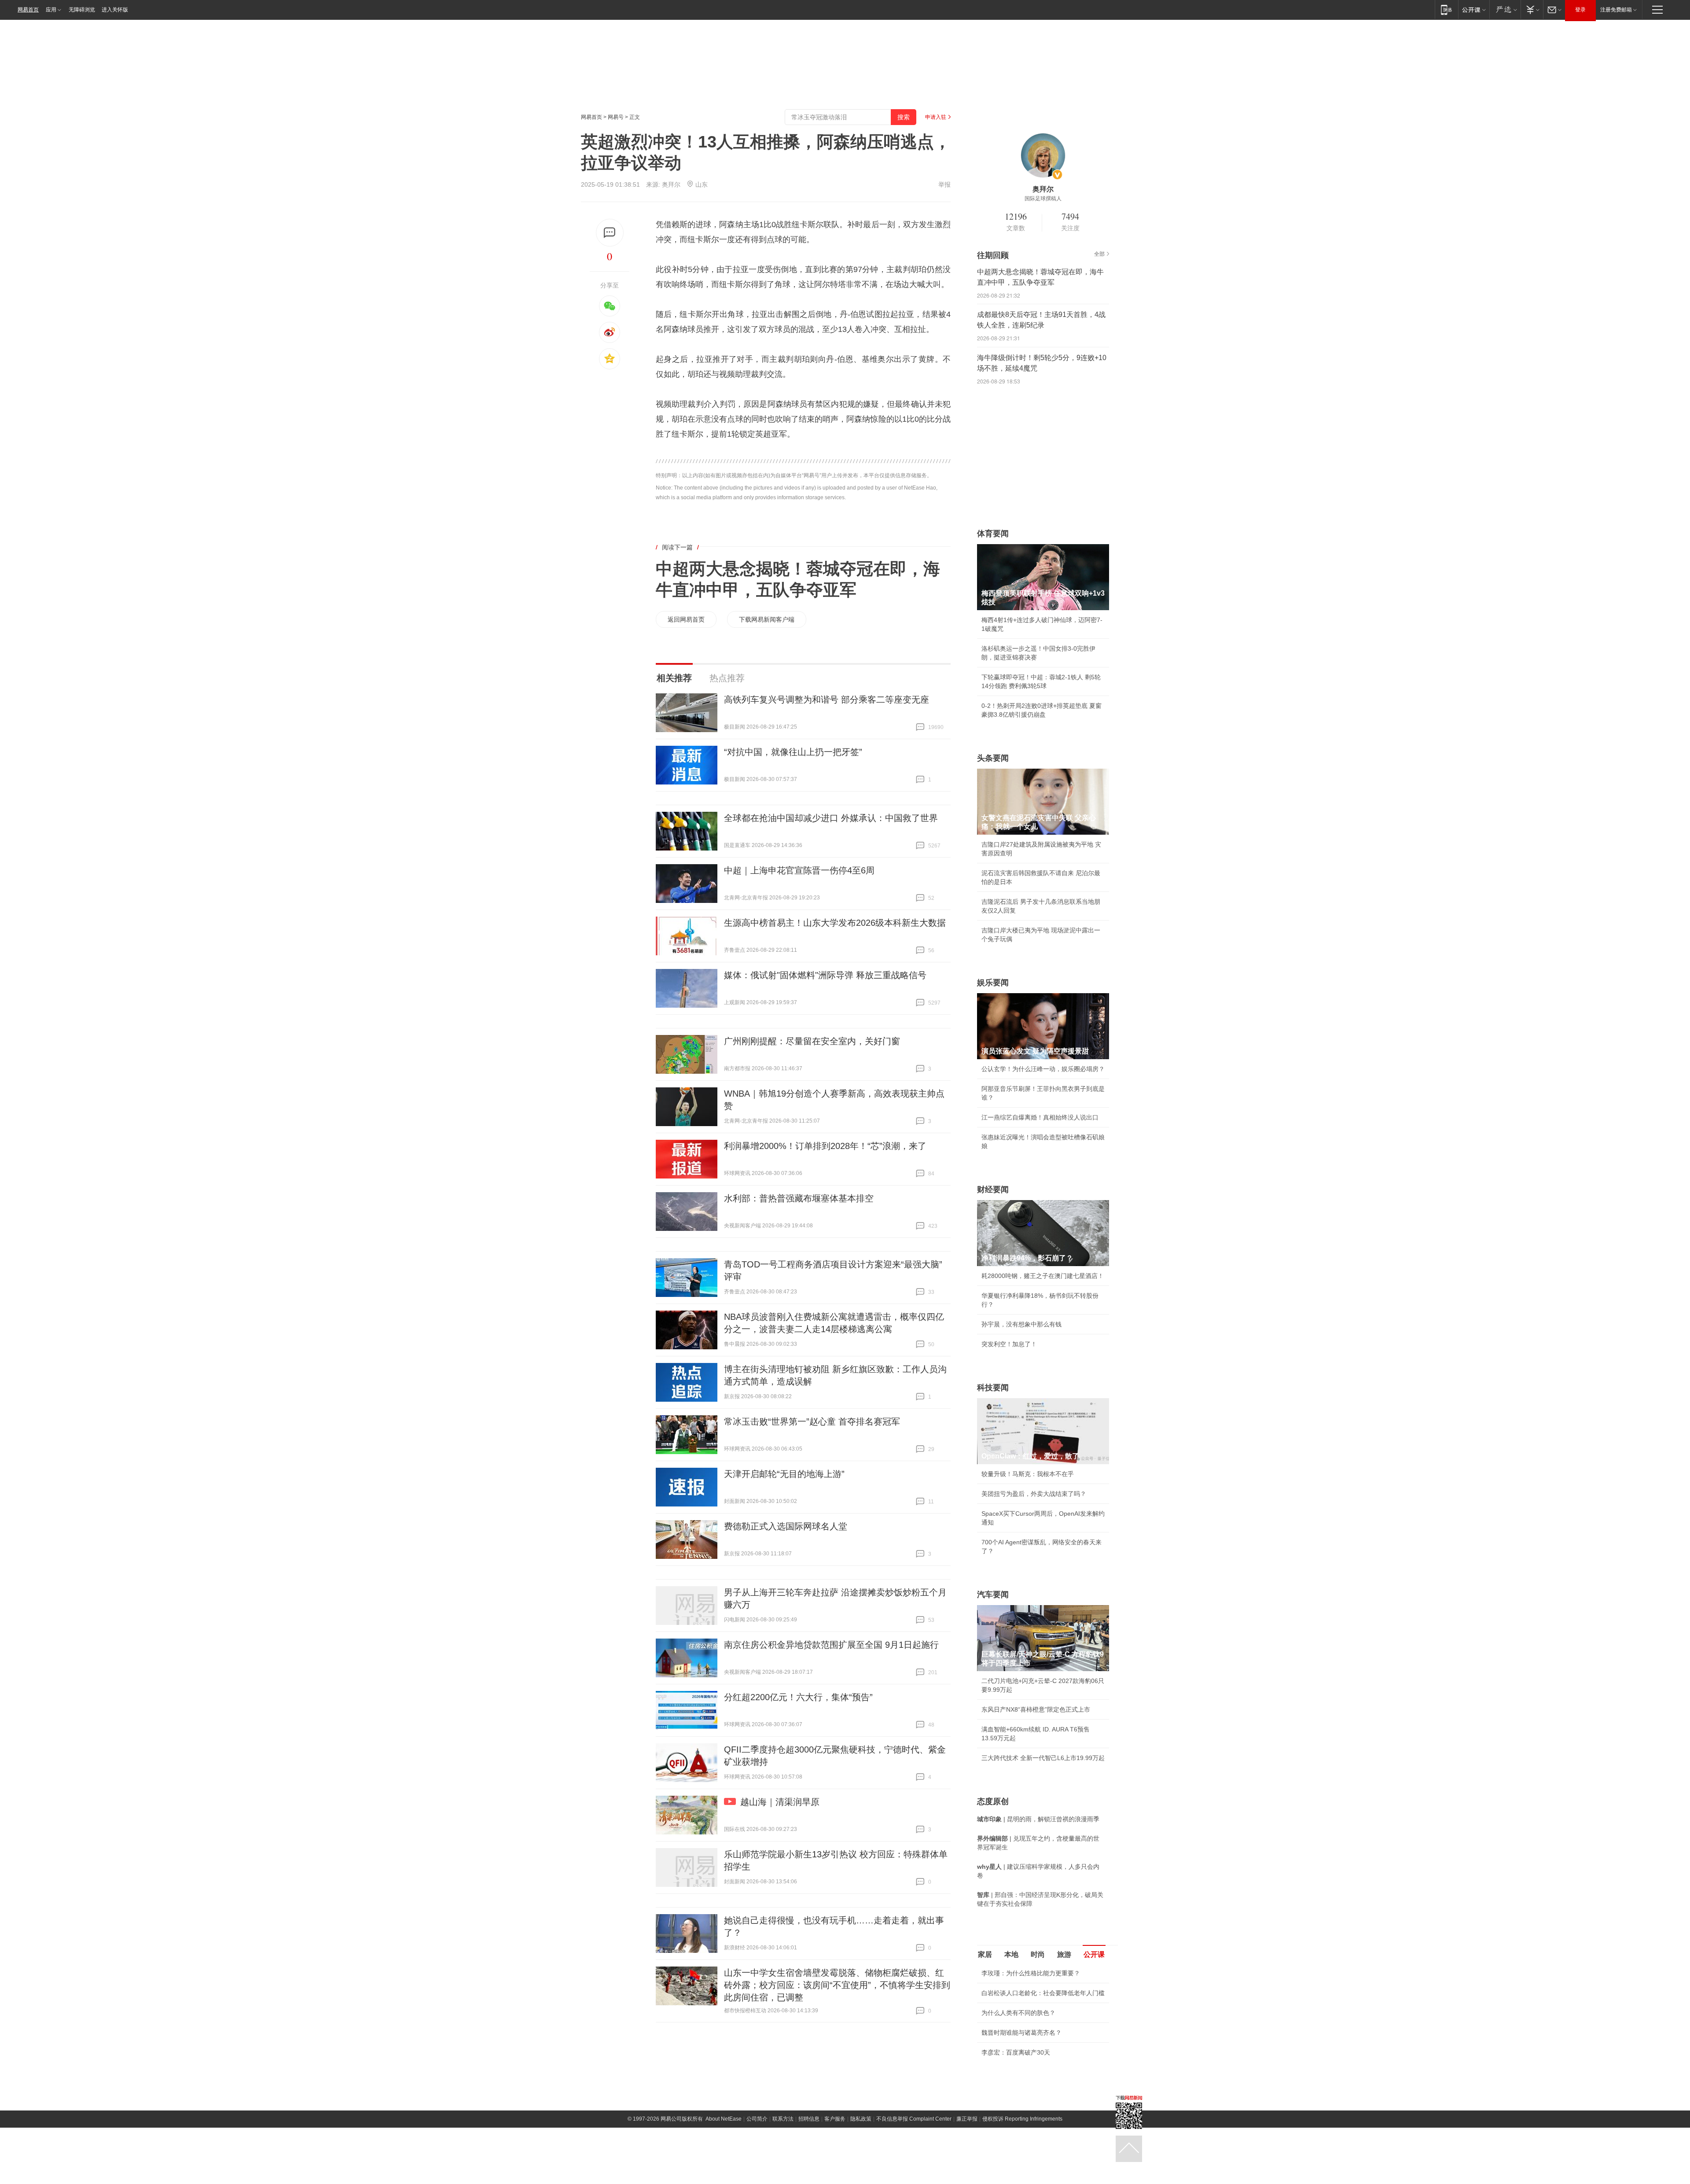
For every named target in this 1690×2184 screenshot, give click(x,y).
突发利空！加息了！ (1009, 1344)
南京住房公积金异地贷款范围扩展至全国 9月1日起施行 (831, 1645)
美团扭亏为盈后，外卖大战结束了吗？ (1034, 1494)
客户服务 (835, 2166)
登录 (1580, 10)
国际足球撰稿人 (1043, 199)
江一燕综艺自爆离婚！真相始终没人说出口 (1040, 1117)
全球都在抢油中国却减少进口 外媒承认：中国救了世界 (831, 818)
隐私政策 (861, 2166)
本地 (1011, 1954)
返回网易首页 (686, 619)
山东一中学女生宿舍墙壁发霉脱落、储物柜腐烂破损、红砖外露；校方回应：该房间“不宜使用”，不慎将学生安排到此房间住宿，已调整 (837, 1985)
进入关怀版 (115, 10)
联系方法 (783, 2166)
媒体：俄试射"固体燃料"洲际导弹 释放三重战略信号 (825, 975)
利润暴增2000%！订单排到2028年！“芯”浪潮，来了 (825, 1146)
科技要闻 (993, 1388)
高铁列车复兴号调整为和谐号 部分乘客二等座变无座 (827, 700)
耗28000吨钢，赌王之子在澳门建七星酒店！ (1043, 1276)
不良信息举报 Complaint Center (914, 2166)
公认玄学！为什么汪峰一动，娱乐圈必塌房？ (1043, 1069)
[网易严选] (1505, 9)
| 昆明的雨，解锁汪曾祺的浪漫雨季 (1038, 1819)
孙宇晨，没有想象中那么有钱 (1021, 1324)
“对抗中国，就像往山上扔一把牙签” (793, 752)
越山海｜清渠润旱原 (780, 1802)
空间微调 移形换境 (1007, 2104)
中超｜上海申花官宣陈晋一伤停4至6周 (799, 870)
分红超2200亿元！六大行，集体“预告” (798, 1697)
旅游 (1064, 1954)
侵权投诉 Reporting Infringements (1022, 2166)
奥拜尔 (671, 184)
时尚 (1038, 1954)
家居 (985, 1954)
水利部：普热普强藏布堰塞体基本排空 (799, 1198)
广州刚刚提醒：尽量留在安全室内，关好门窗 (812, 1041)
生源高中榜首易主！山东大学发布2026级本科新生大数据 (835, 923)
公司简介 (757, 2166)
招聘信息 (809, 2166)
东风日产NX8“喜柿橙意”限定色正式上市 (1036, 1709)
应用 (51, 10)
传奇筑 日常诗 (1001, 2065)
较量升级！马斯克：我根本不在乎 (1028, 1474)
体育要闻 (993, 534)
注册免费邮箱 (1616, 10)
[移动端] (1446, 9)
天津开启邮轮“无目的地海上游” (784, 1474)
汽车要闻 (993, 1595)
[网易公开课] (1474, 9)
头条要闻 (993, 758)
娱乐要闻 (993, 983)
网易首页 (28, 10)
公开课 (1094, 1954)
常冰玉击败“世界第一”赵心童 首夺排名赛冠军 (812, 1422)
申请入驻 (936, 117)
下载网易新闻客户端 (767, 619)
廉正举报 (967, 2166)
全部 (1099, 254)
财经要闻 (993, 1190)
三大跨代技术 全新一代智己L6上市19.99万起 (1043, 1758)
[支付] (1532, 9)
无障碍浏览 (82, 10)
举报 (944, 184)
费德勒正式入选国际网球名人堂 (786, 1526)
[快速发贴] (610, 233)
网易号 (616, 117)
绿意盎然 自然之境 (1007, 2085)
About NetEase (724, 2166)
